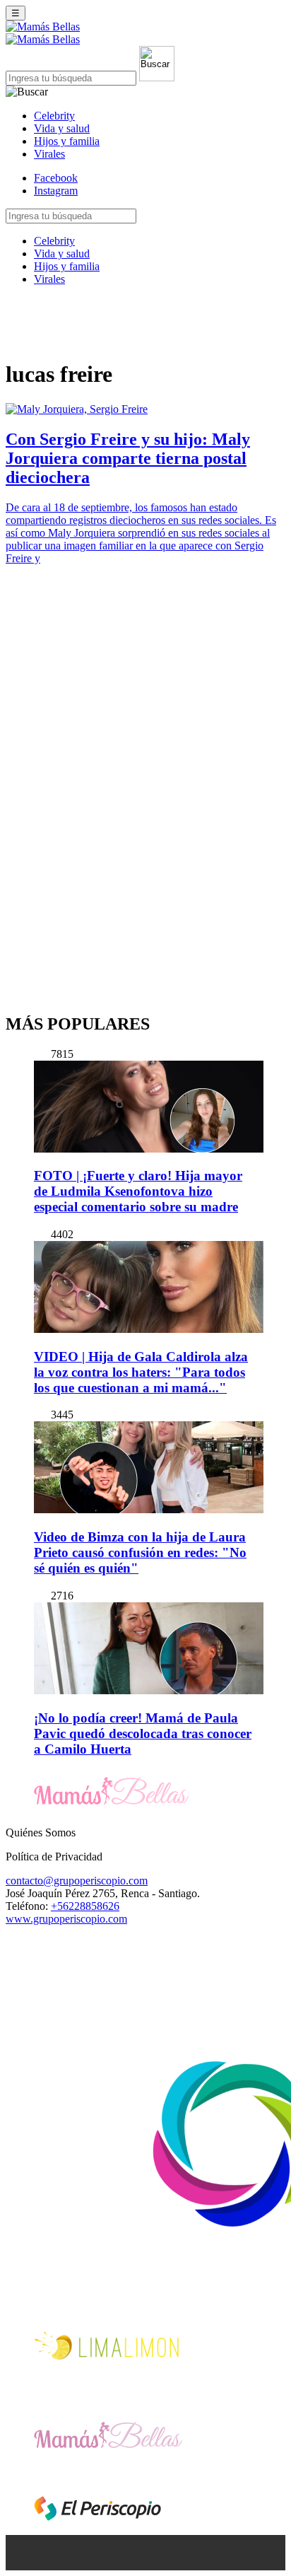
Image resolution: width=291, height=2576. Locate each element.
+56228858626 (85, 1906)
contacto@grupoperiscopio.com (77, 1881)
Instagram (56, 191)
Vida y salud (62, 128)
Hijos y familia (67, 141)
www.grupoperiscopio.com (66, 1919)
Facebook (56, 178)
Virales (49, 154)
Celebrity (54, 116)
